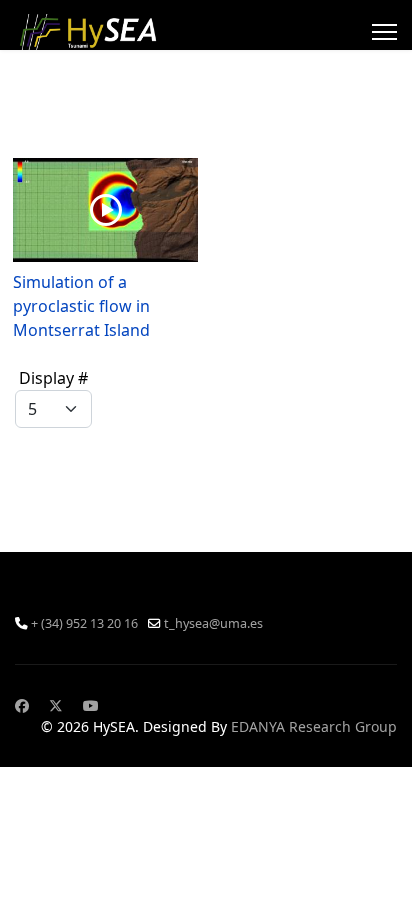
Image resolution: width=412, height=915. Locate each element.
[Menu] (384, 32)
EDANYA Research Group (314, 726)
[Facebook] (22, 705)
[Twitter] (56, 705)
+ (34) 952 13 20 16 (84, 623)
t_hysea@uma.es (213, 623)
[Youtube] (91, 705)
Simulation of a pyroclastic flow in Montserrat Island (81, 306)
